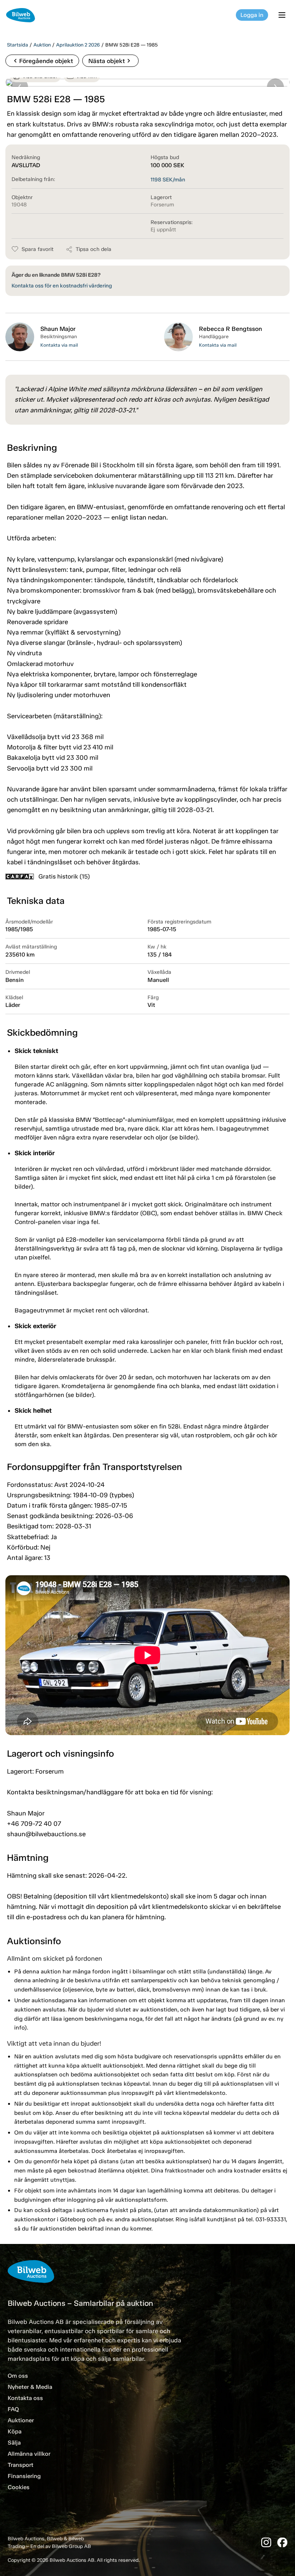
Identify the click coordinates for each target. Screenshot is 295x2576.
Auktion (42, 45)
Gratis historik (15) (64, 876)
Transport (21, 2465)
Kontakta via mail (59, 345)
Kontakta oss (25, 2398)
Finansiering (24, 2476)
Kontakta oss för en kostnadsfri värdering (62, 286)
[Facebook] (282, 2542)
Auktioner (21, 2420)
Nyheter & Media (30, 2387)
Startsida (17, 45)
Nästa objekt (110, 61)
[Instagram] (266, 2542)
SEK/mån (168, 180)
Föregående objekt (42, 61)
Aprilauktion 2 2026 (78, 45)
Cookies (19, 2487)
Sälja (14, 2443)
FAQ (13, 2409)
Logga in (252, 15)
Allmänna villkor (29, 2454)
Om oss (18, 2376)
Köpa (15, 2432)
